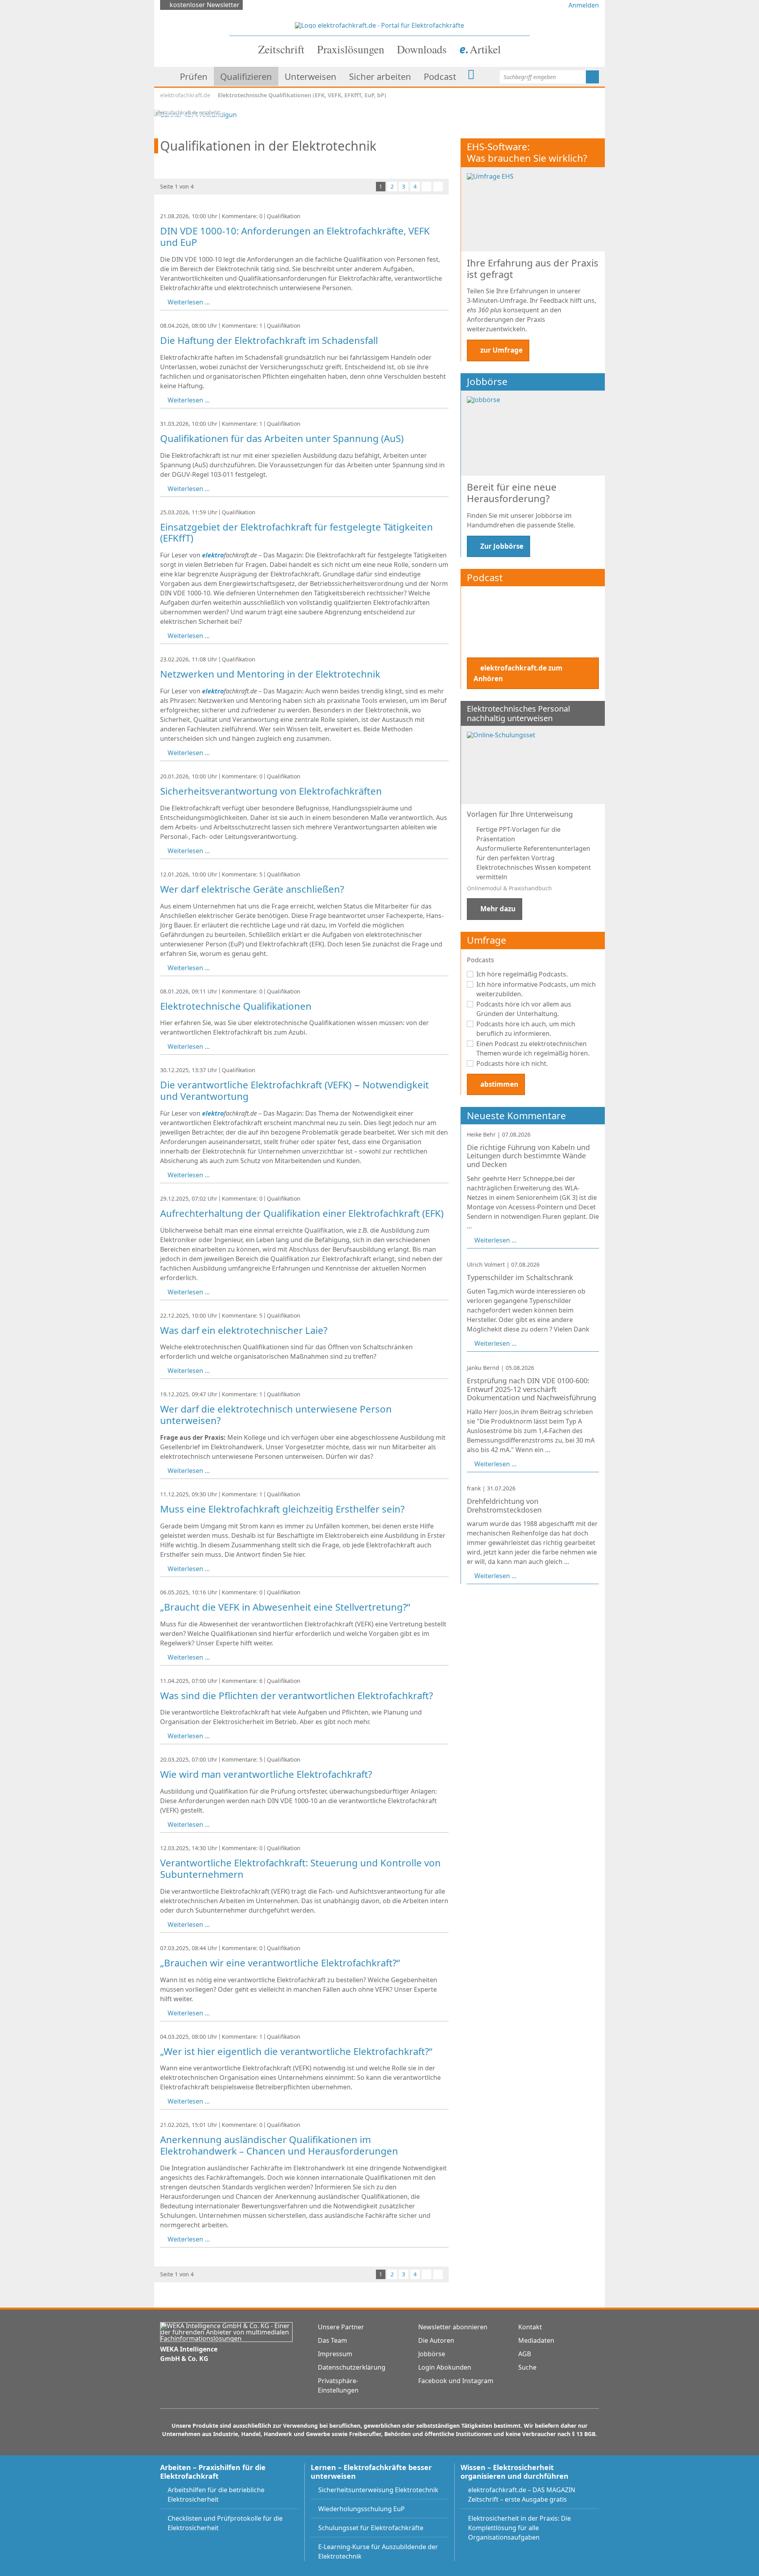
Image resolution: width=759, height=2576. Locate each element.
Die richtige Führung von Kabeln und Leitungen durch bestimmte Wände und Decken (528, 1156)
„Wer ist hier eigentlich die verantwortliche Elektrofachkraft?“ (296, 2051)
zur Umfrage (501, 350)
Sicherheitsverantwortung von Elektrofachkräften (271, 791)
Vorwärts (427, 187)
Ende (438, 187)
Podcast (485, 577)
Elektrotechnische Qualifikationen (236, 1006)
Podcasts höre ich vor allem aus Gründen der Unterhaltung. (524, 1009)
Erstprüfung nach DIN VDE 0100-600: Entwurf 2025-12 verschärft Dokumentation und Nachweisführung (531, 1389)
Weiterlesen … (189, 302)
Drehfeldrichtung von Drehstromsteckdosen (504, 1505)
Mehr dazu (498, 909)
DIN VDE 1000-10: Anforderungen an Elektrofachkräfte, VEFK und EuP (295, 236)
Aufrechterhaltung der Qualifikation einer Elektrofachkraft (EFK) (302, 1213)
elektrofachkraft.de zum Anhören (518, 673)
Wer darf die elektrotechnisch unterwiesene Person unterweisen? (276, 1415)
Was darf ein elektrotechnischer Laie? (244, 1330)
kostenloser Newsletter (205, 5)
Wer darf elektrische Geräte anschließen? (252, 889)
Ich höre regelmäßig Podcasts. (522, 974)
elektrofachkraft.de (185, 95)
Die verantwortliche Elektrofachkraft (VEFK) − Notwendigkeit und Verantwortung (295, 1090)
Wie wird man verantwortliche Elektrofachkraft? (266, 1774)
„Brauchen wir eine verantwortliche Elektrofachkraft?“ (280, 1963)
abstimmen (499, 1084)
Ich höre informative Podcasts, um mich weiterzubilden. (536, 989)
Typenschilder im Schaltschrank (520, 1277)
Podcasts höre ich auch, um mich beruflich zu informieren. (526, 1029)
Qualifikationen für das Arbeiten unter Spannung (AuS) (282, 438)
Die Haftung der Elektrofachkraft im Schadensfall (269, 340)
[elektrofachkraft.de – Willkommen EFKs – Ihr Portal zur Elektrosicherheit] (379, 25)
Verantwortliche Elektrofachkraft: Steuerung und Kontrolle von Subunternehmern (300, 1868)
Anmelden (584, 5)
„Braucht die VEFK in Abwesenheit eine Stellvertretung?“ (285, 1607)
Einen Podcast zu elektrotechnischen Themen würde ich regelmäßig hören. (533, 1048)
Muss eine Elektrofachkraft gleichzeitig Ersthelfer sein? (282, 1509)
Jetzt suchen (592, 77)
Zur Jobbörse (502, 546)
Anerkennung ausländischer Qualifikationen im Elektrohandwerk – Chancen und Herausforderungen (279, 2145)
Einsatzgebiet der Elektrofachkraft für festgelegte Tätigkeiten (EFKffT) (296, 533)
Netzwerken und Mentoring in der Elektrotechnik (270, 674)
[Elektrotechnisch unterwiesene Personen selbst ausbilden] (195, 114)
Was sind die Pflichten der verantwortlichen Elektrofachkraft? (296, 1695)
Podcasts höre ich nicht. (512, 1063)
